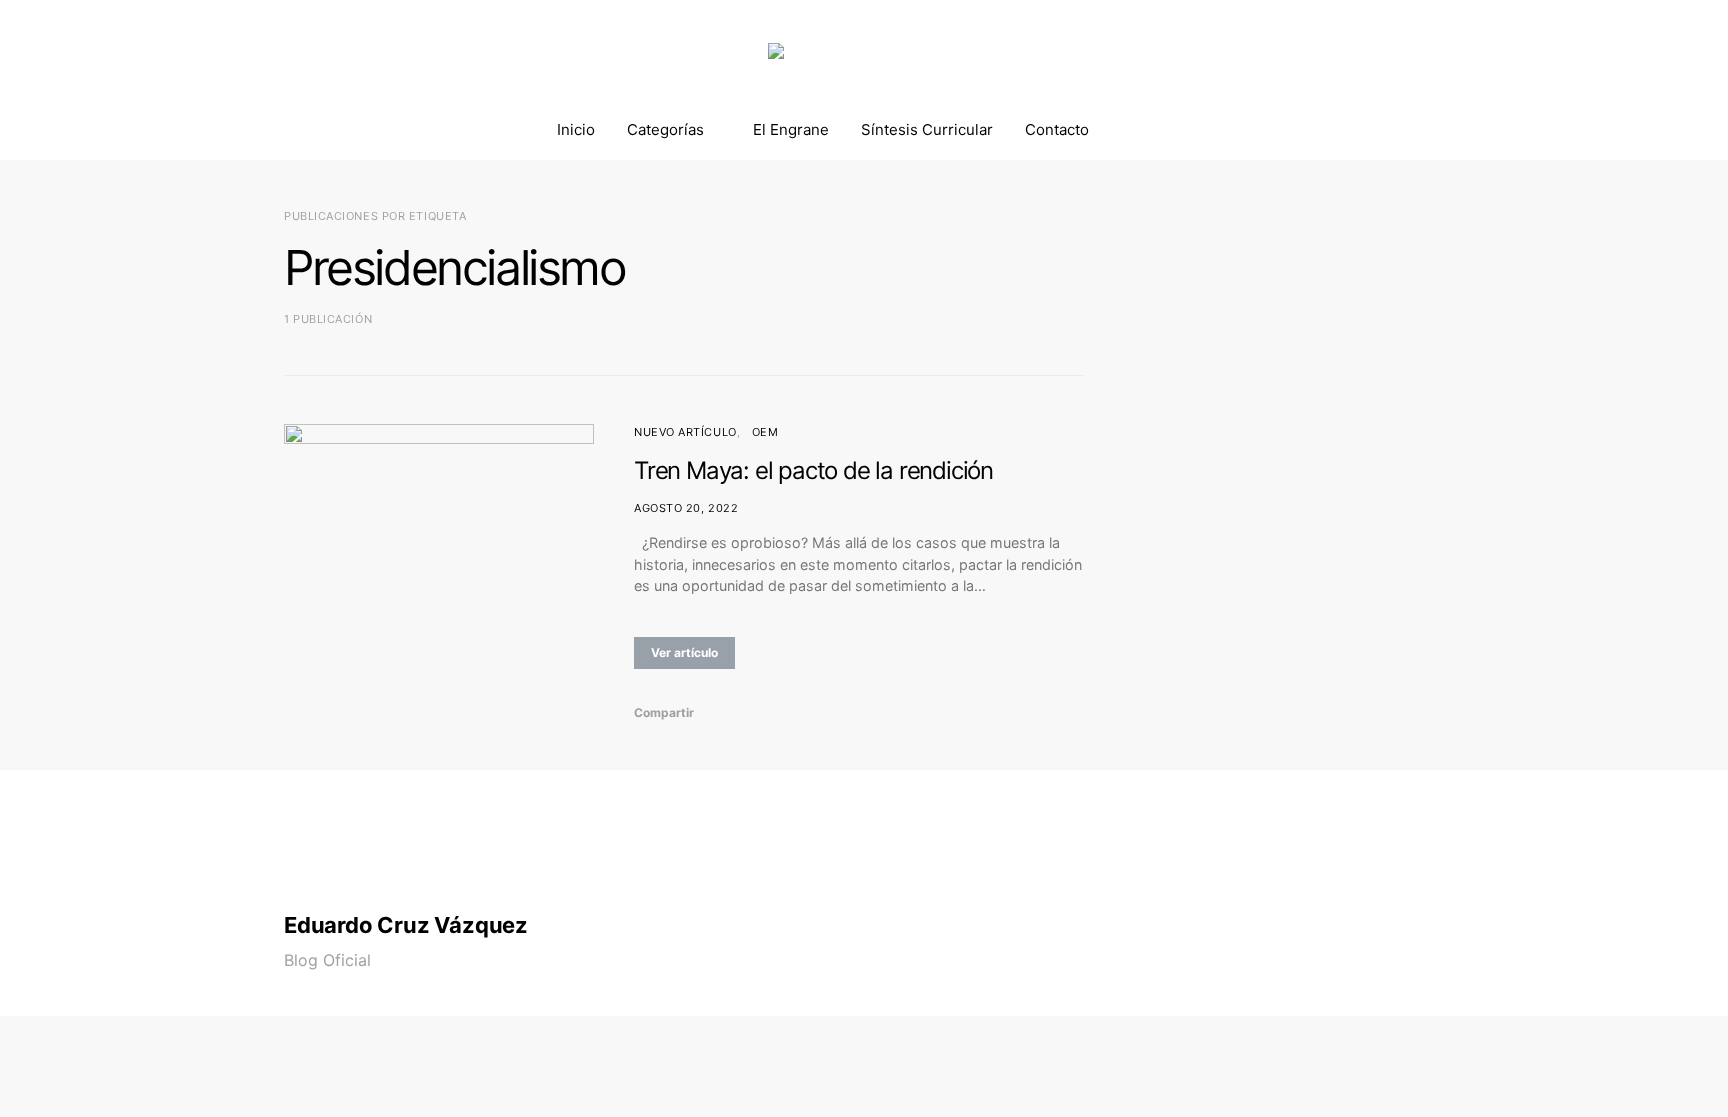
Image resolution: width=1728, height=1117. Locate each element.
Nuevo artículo (685, 432)
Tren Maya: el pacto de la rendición (813, 470)
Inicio (576, 129)
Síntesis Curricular (927, 129)
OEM (765, 432)
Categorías (665, 129)
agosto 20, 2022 (686, 508)
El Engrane (791, 129)
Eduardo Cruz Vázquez (406, 925)
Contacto (1057, 129)
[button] (1438, 130)
